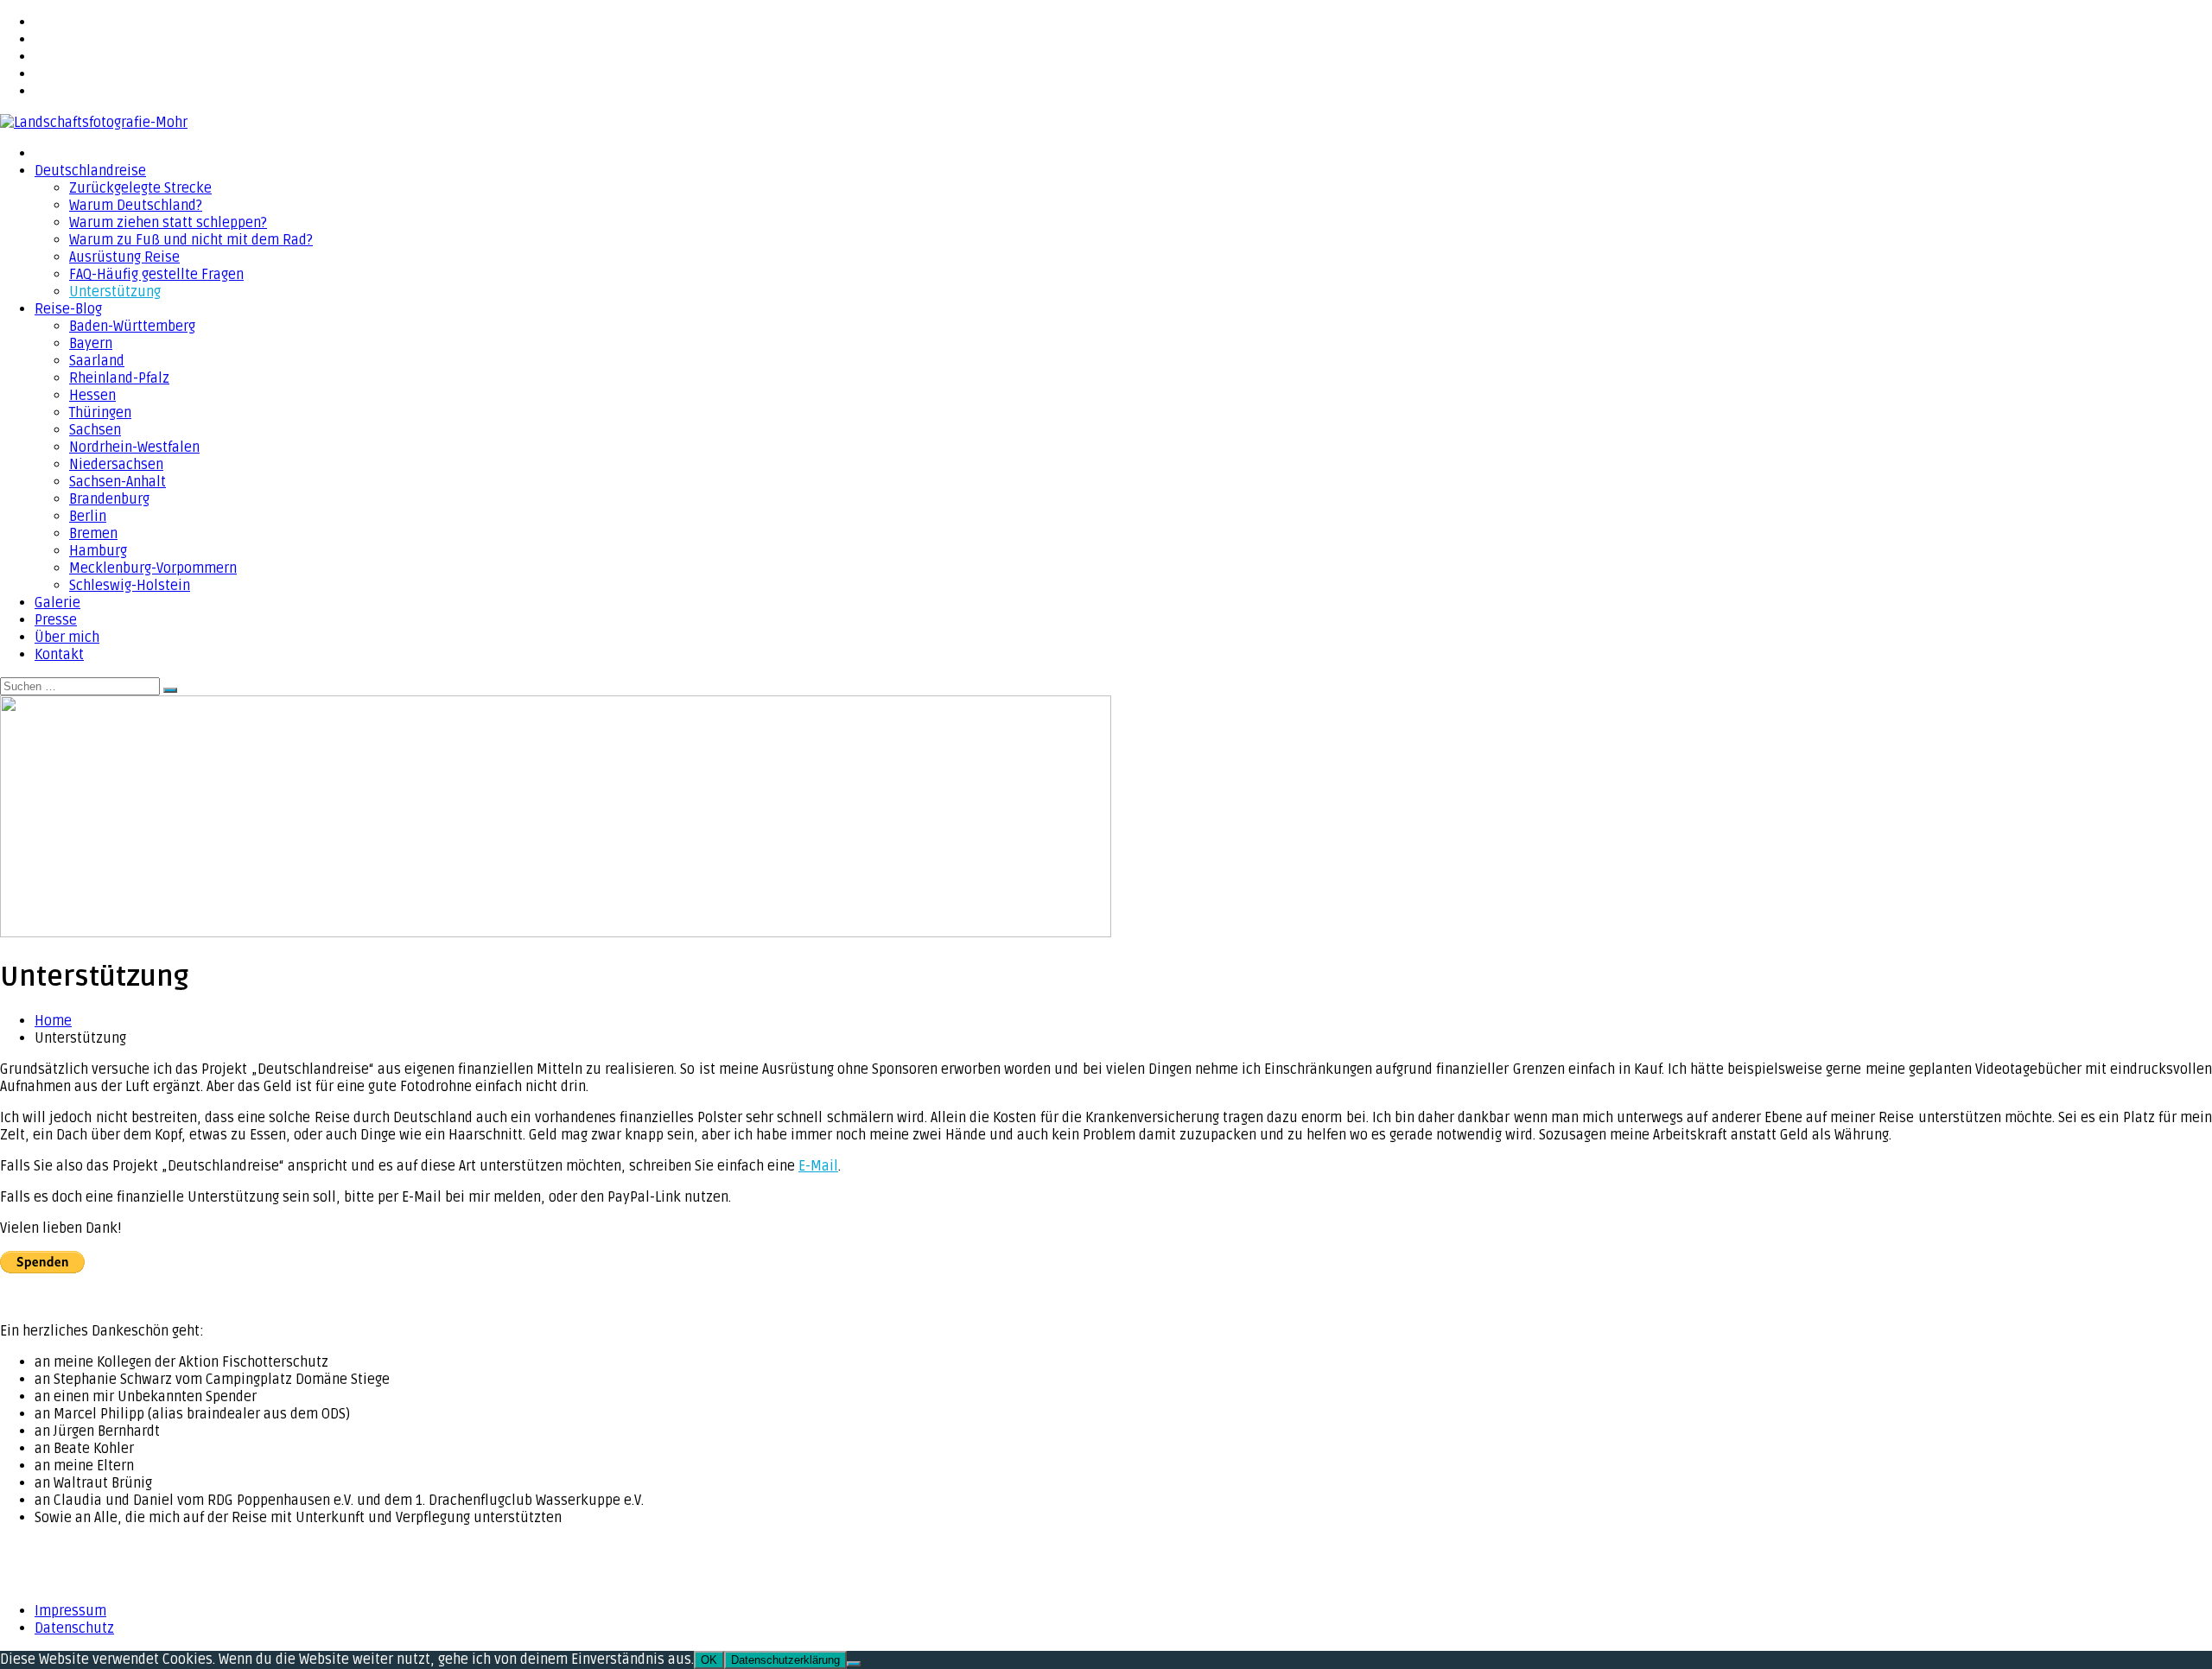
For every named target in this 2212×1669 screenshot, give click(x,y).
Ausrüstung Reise (124, 257)
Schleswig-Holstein (130, 586)
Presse (56, 620)
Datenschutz (74, 1628)
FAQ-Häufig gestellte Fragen (156, 275)
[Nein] (854, 1664)
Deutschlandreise (90, 171)
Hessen (92, 396)
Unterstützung (115, 292)
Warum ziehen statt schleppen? (168, 223)
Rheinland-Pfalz (119, 378)
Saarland (97, 361)
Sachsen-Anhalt (118, 482)
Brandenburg (109, 499)
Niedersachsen (116, 465)
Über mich (67, 638)
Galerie (57, 603)
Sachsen (95, 430)
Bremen (93, 534)
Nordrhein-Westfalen (134, 447)
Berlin (88, 517)
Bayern (91, 344)
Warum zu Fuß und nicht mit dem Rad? (191, 240)
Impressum (70, 1611)
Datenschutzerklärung (785, 1660)
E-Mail (818, 1166)
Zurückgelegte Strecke (140, 188)
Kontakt (59, 655)
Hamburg (98, 551)
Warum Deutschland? (136, 206)
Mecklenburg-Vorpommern (153, 568)
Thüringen (100, 413)
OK (709, 1660)
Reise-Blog (68, 309)
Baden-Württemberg (132, 327)
